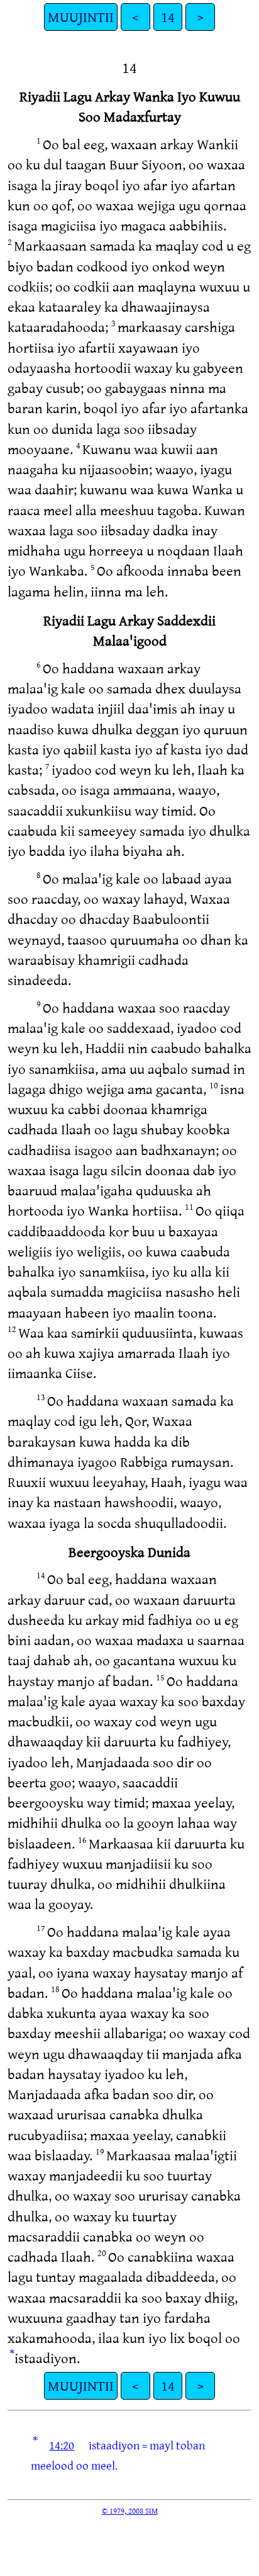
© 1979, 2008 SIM (130, 2510)
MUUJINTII (81, 17)
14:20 (62, 2445)
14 (168, 17)
